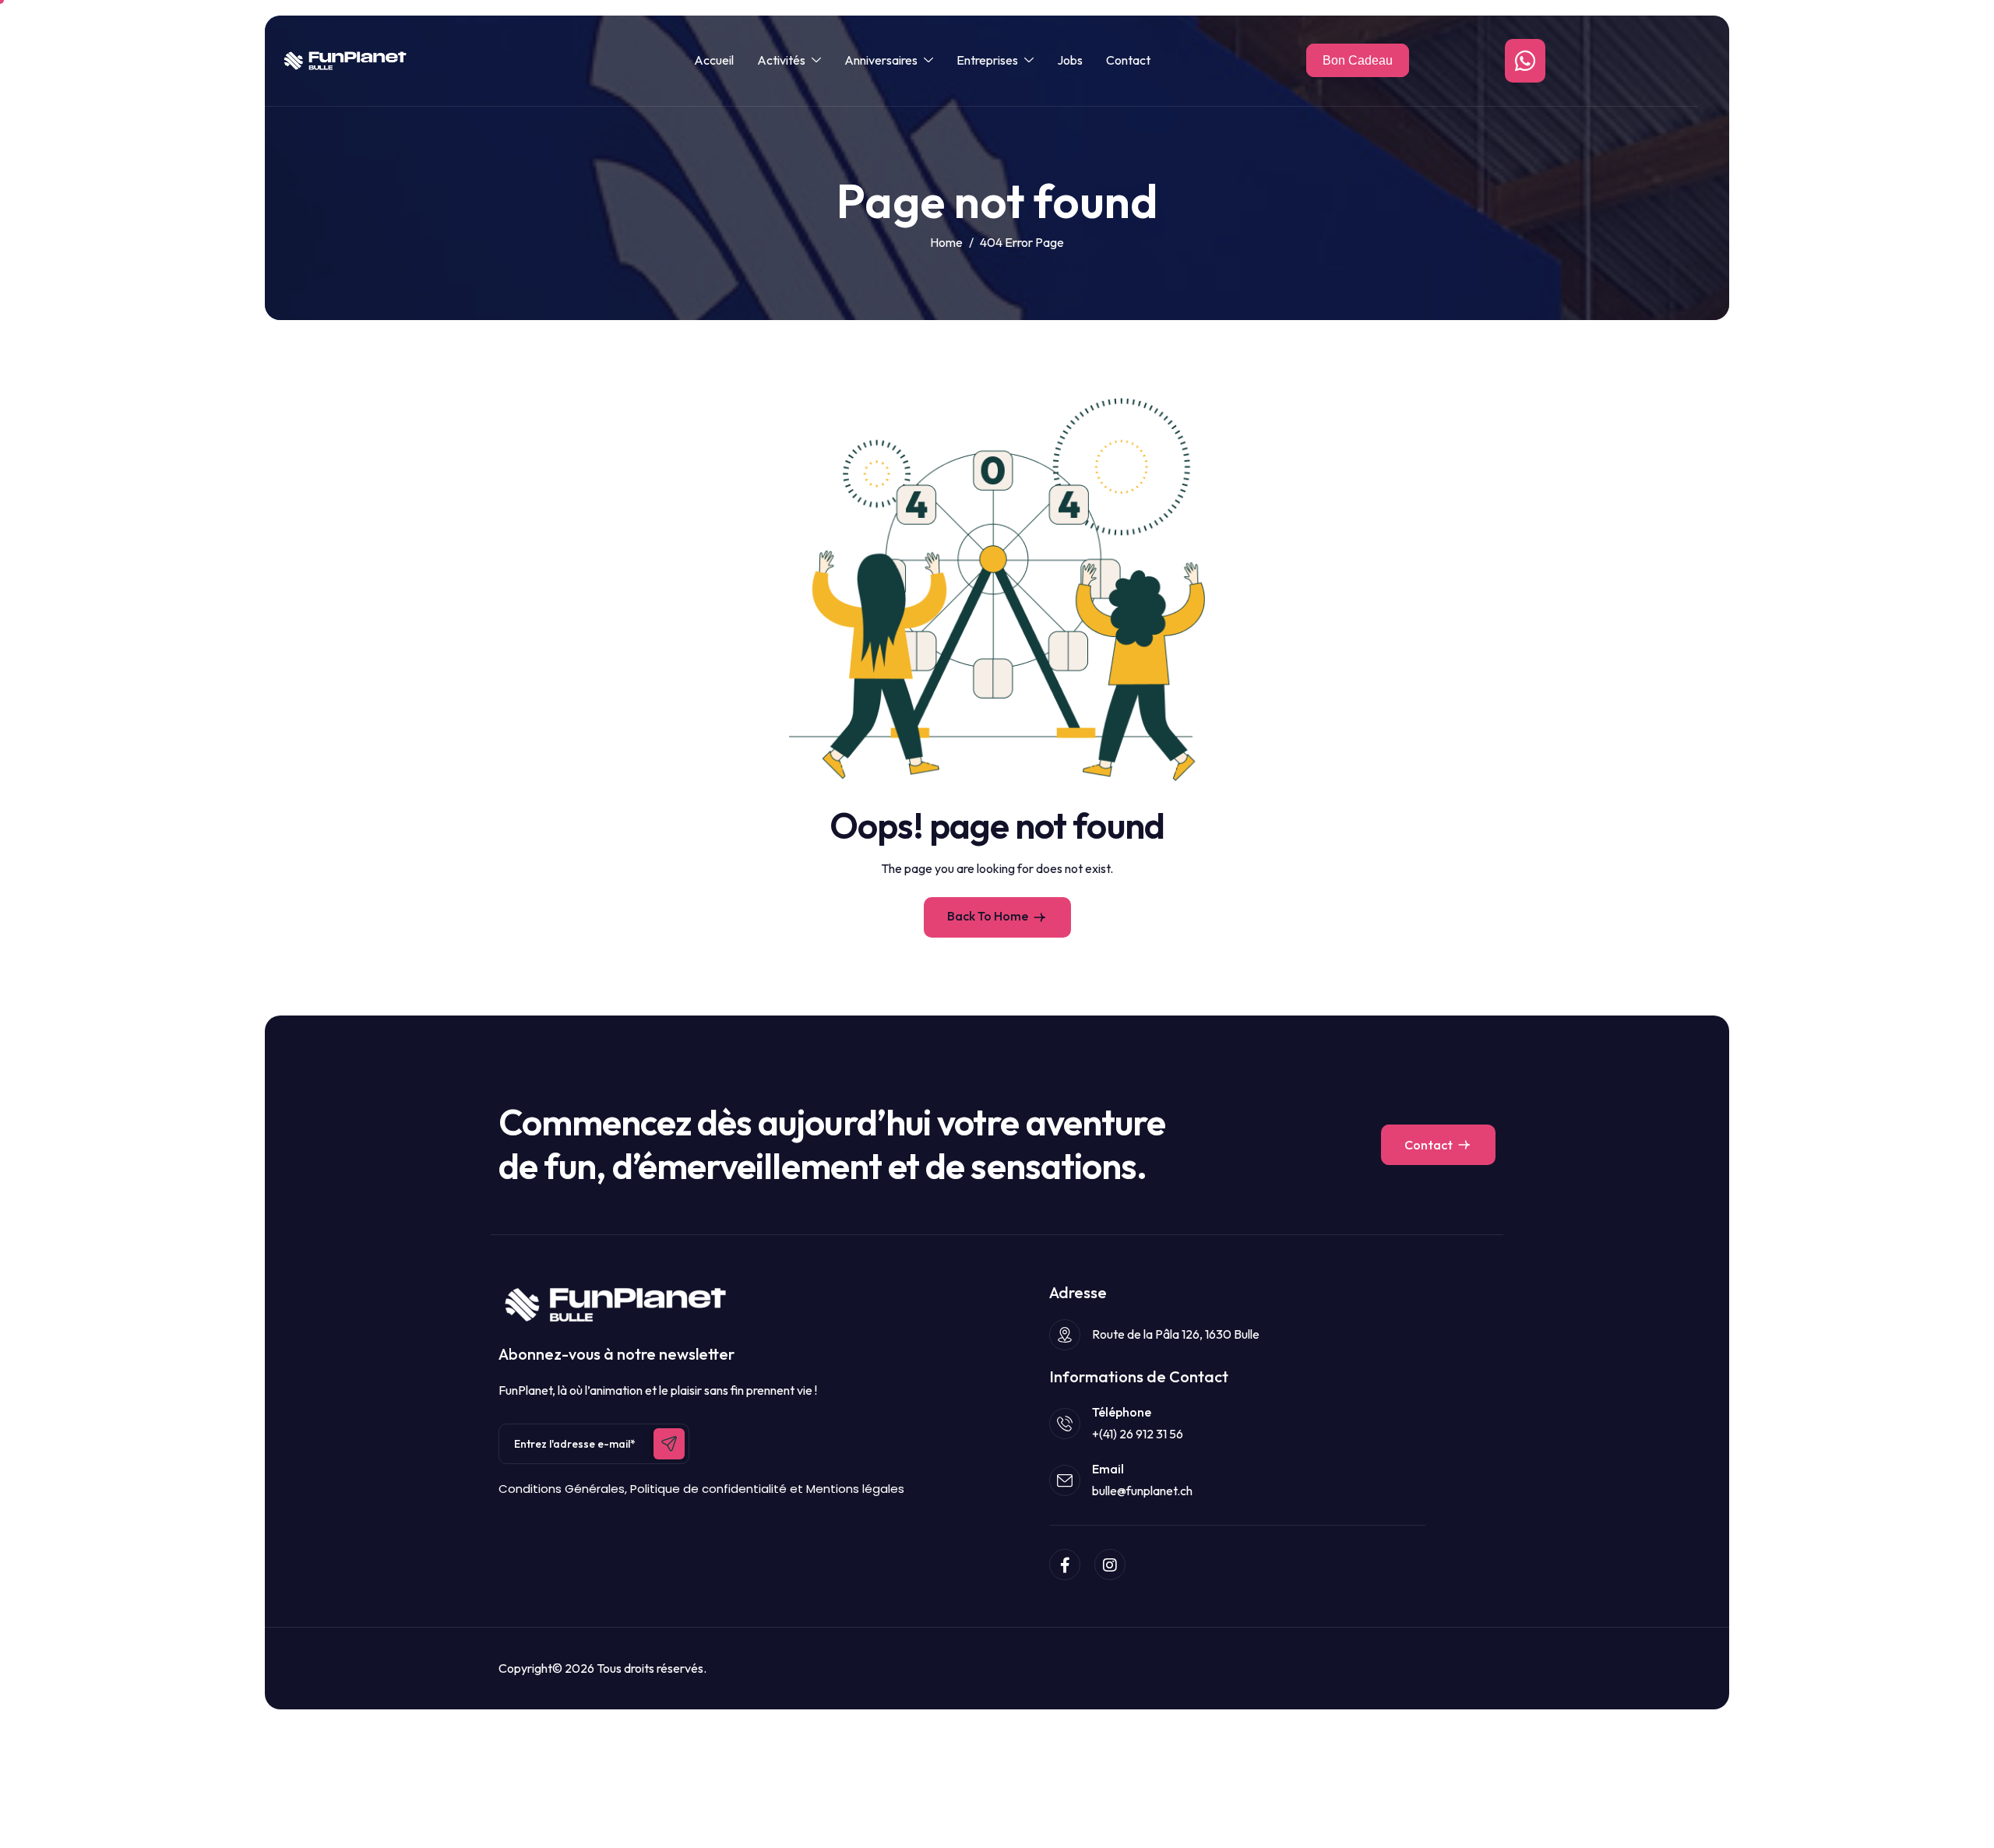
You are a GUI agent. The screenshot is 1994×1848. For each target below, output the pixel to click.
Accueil (714, 60)
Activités (781, 60)
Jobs (1070, 60)
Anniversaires (881, 60)
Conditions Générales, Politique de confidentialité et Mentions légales (701, 1489)
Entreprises (987, 60)
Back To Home (988, 916)
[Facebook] (1065, 1565)
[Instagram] (1110, 1565)
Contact (1128, 60)
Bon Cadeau (1358, 60)
